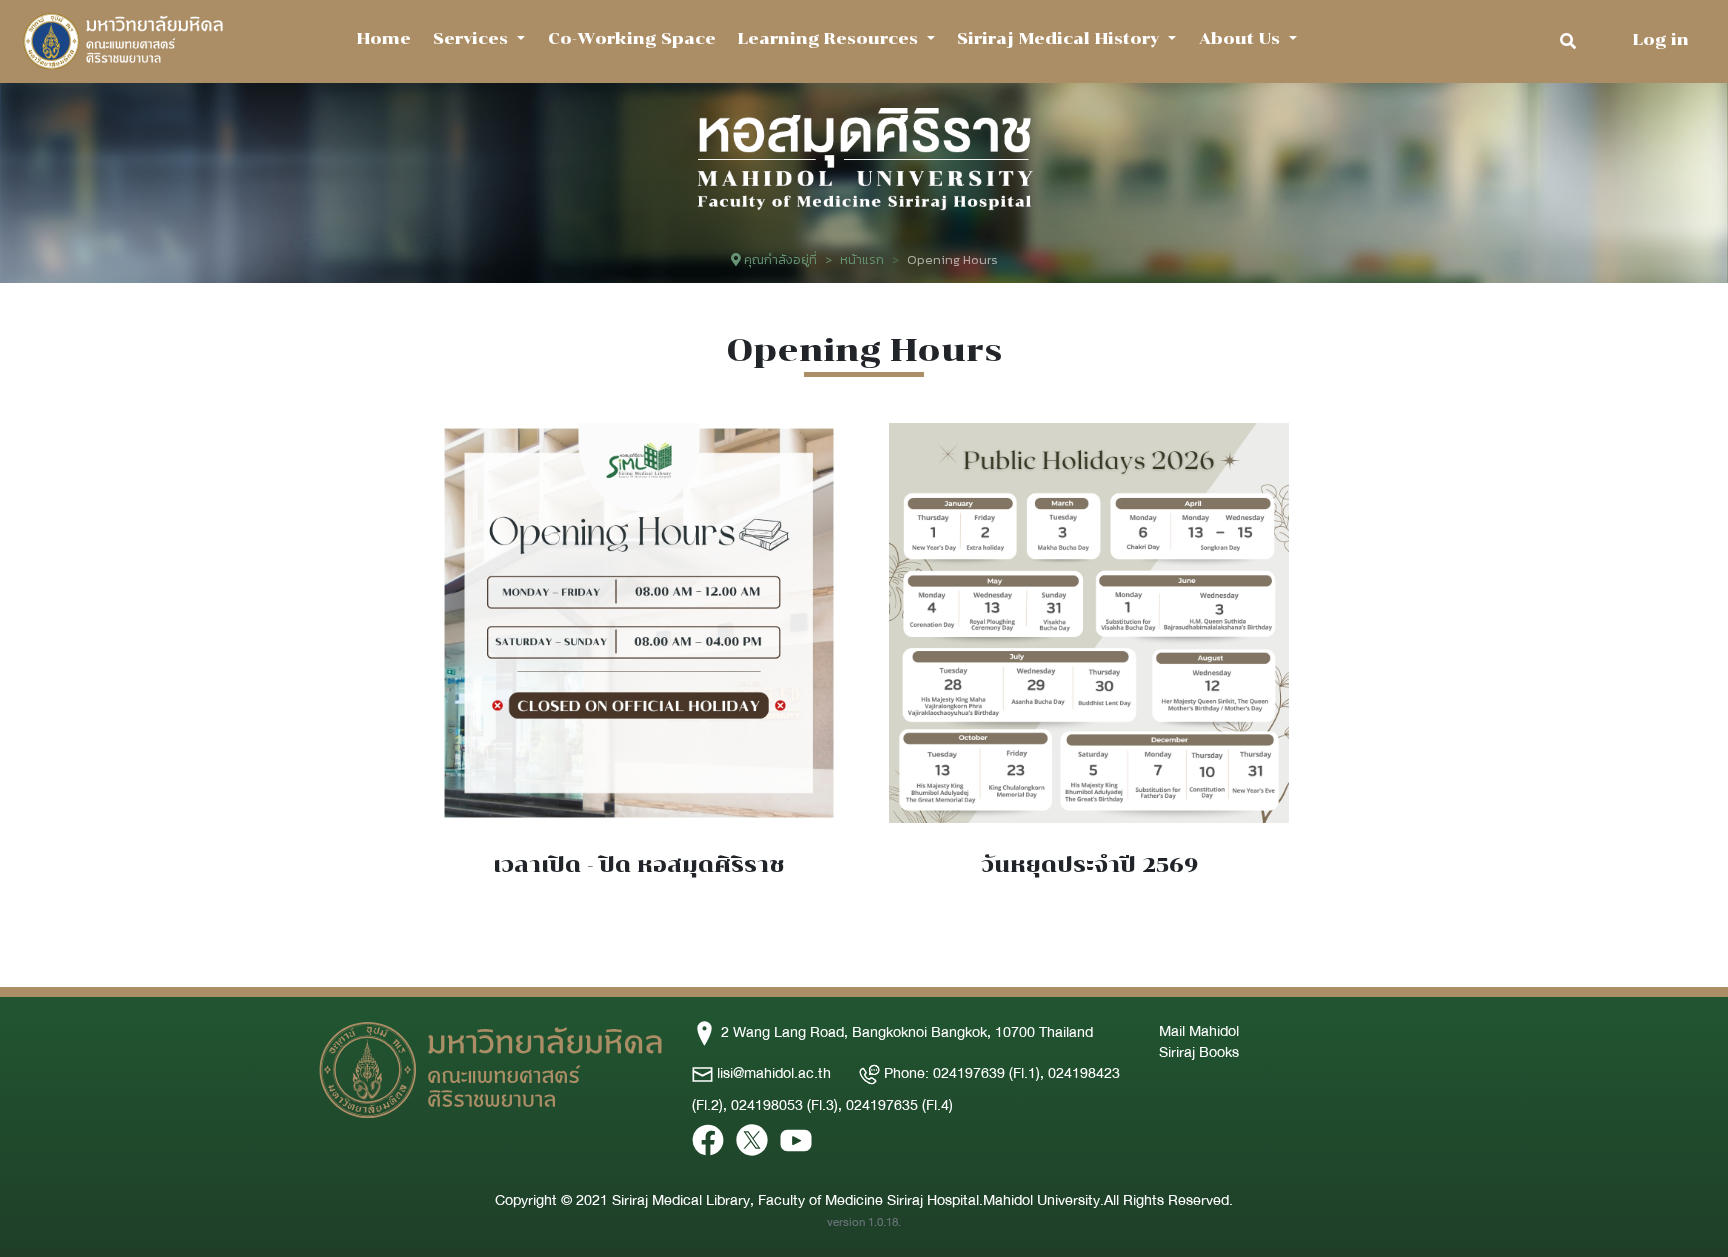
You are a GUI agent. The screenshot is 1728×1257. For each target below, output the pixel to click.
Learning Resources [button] (830, 38)
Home (384, 38)
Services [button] (473, 38)
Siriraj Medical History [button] (1060, 38)
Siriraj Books (1199, 1052)
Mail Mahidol (1199, 1031)
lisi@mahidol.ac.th (774, 1073)
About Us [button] (1242, 38)
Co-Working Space (632, 38)
